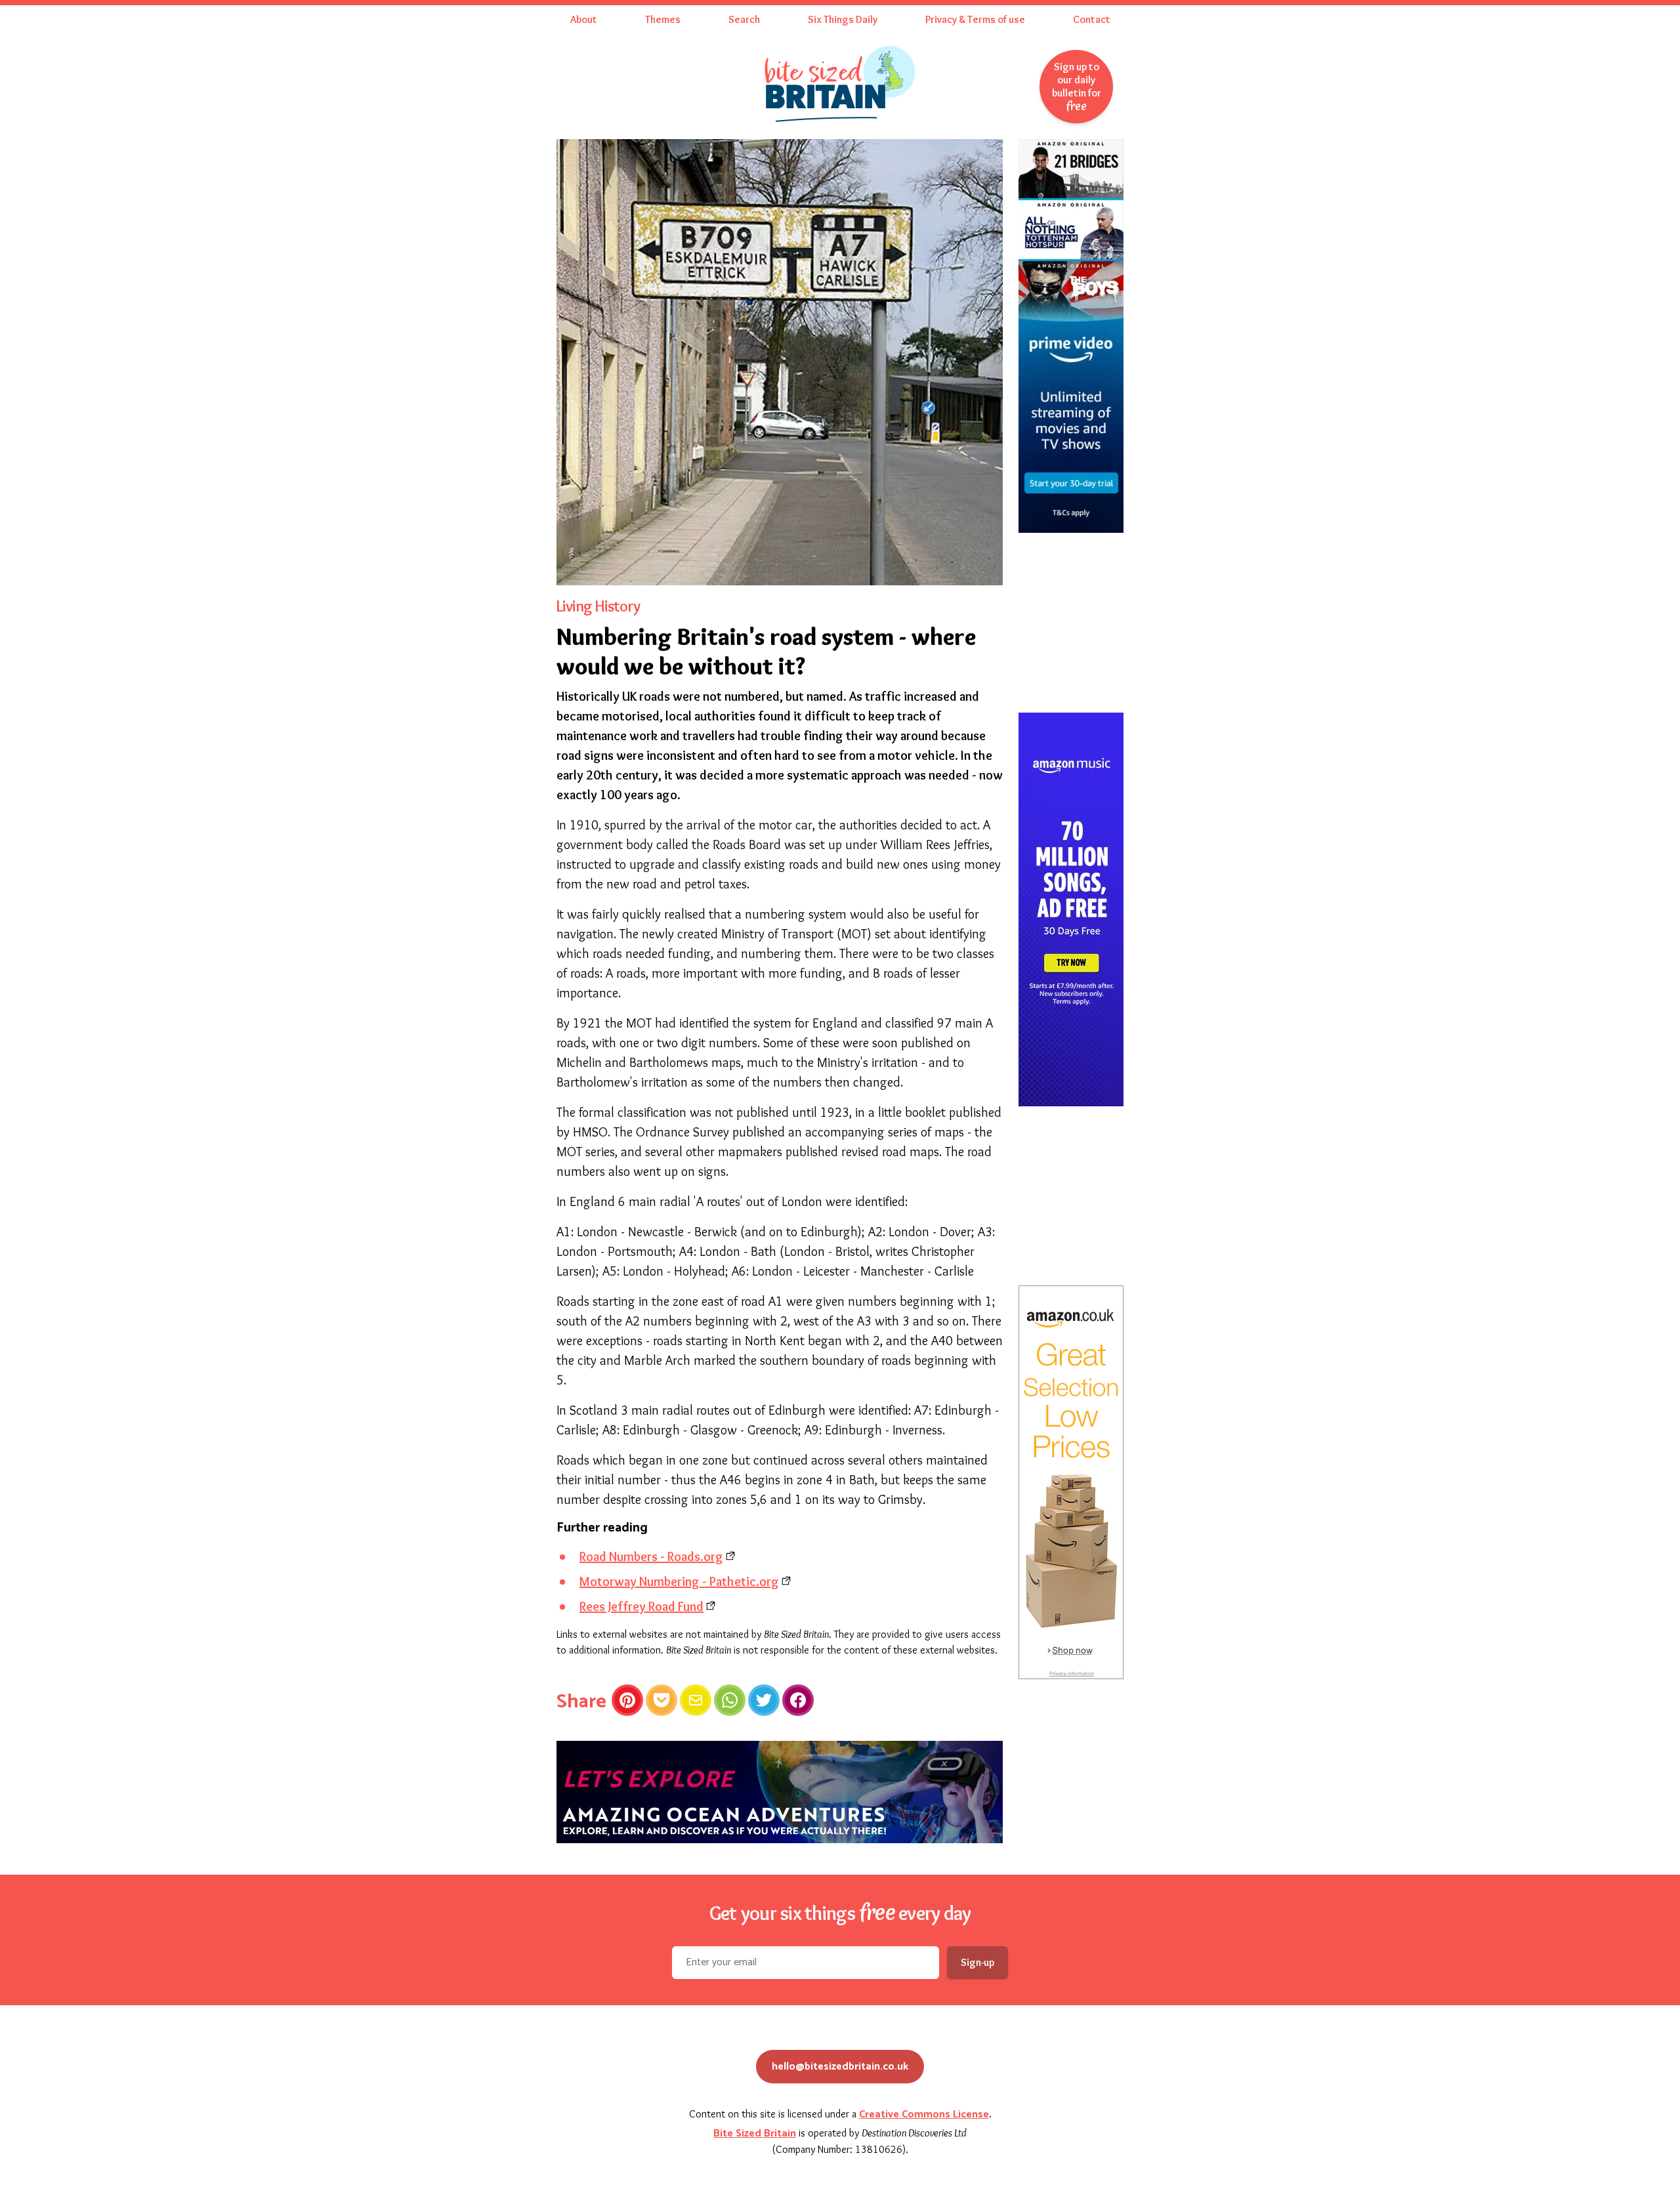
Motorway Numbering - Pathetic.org (679, 1581)
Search (744, 19)
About (584, 19)
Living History (598, 606)
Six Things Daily (843, 19)
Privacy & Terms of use (975, 19)
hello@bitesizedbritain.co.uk (840, 2067)
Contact (1092, 19)
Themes (663, 19)
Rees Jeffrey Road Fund (641, 1606)
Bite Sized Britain (755, 2134)
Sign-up (977, 1962)
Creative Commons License (924, 2115)
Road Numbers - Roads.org (651, 1556)
